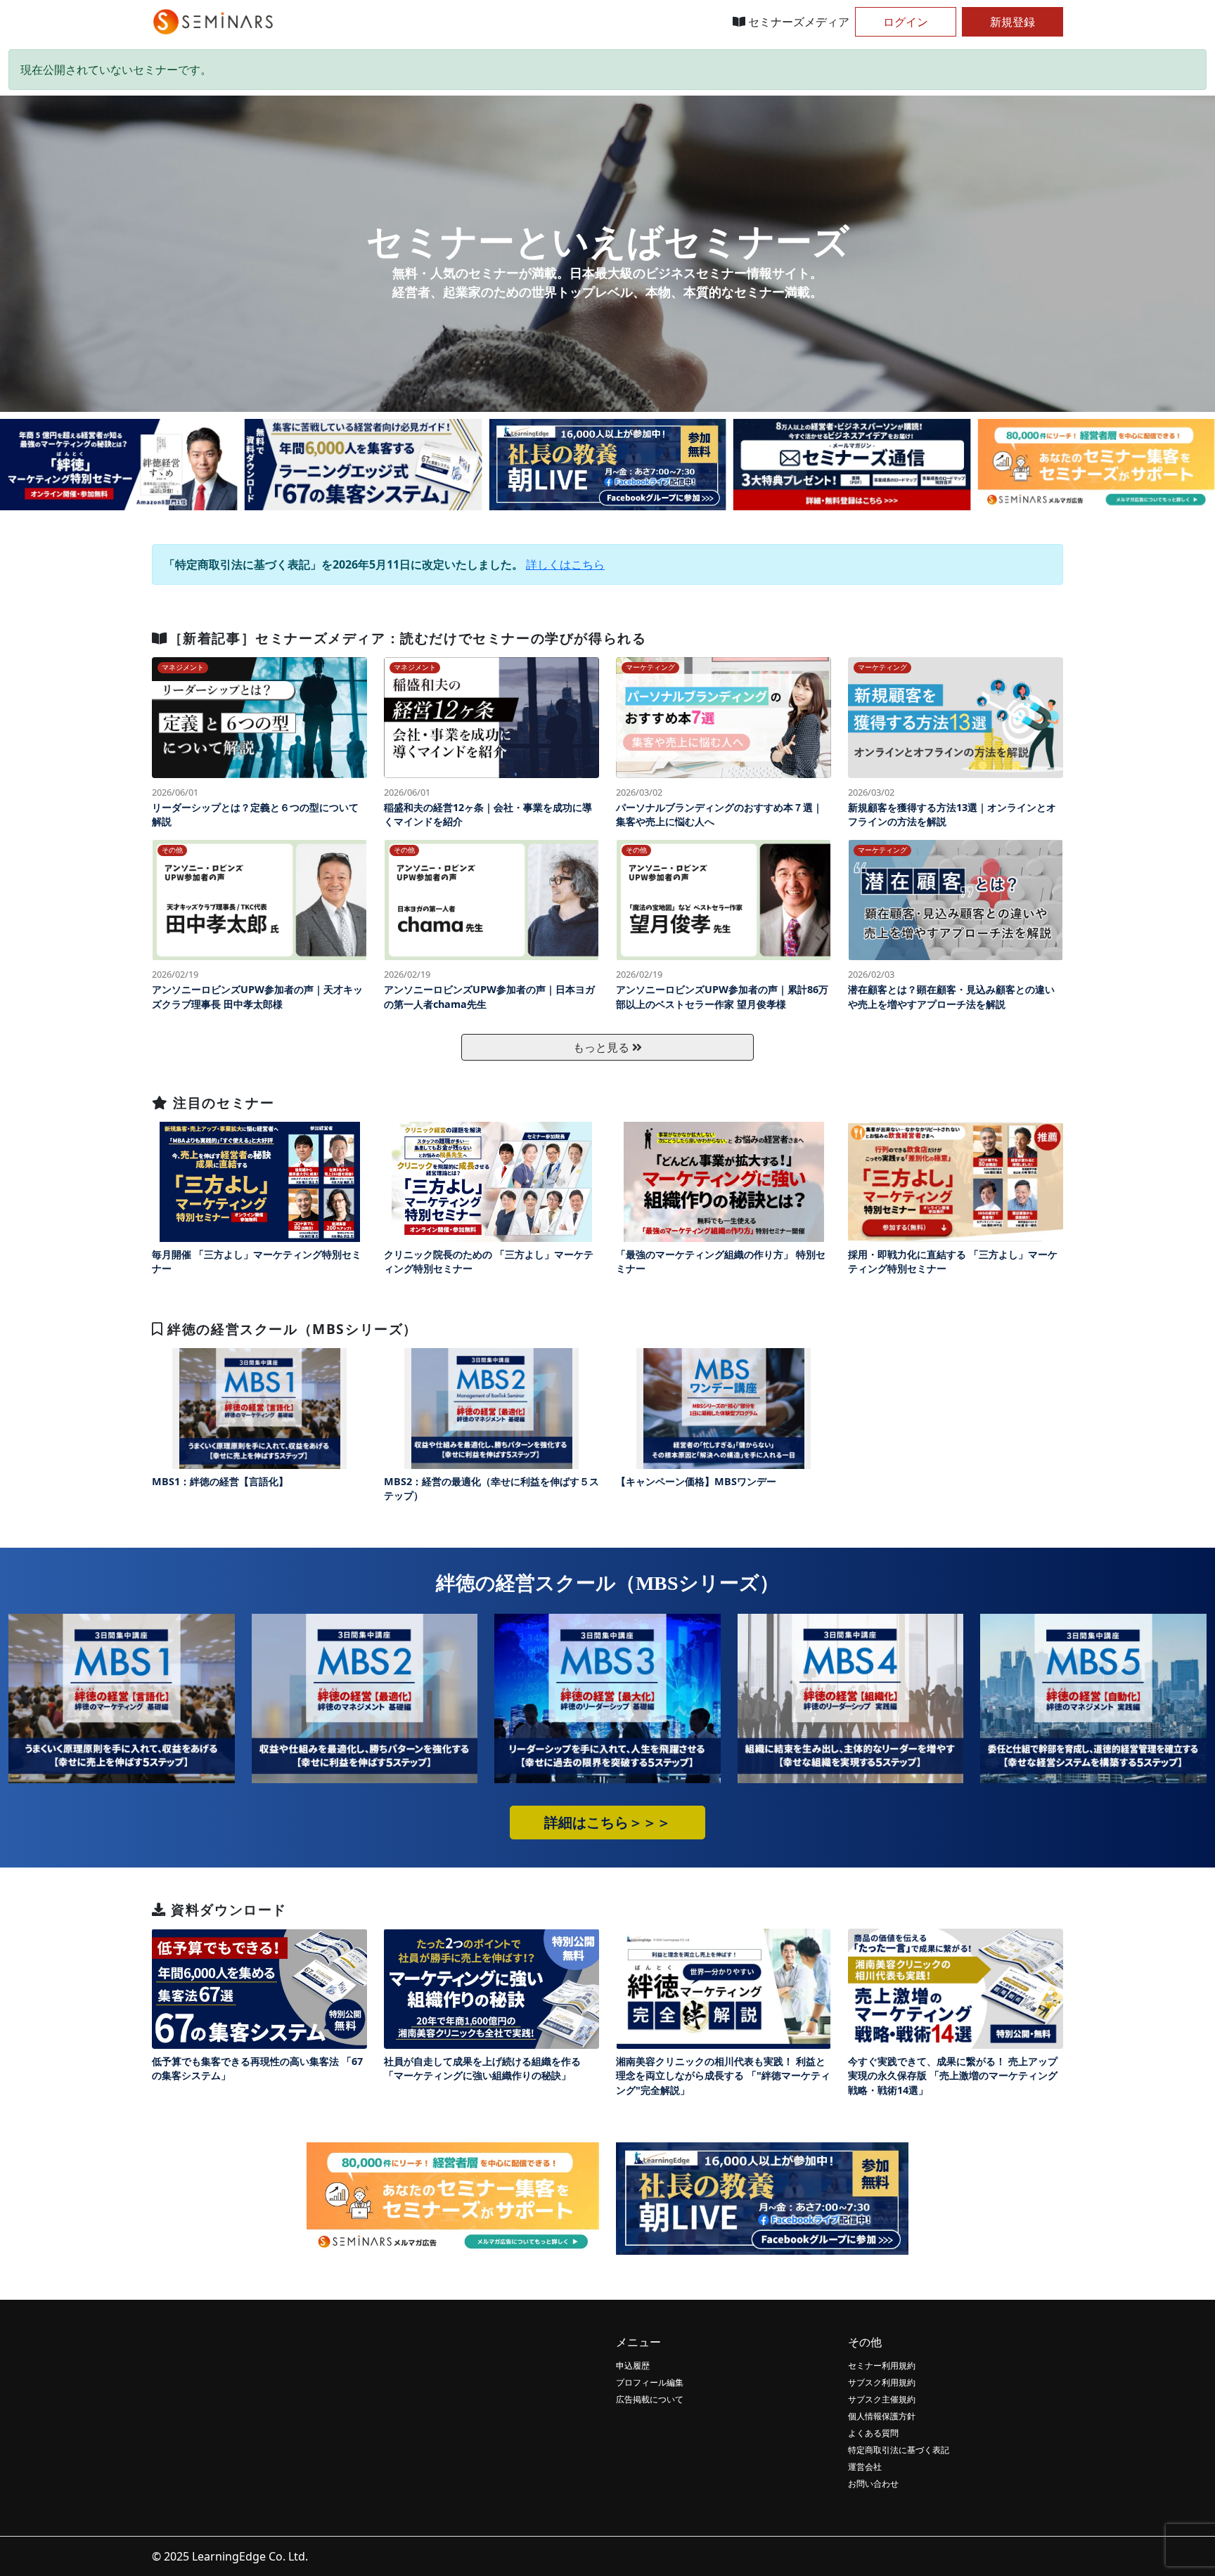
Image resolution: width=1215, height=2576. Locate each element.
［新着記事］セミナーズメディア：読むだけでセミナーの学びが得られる (407, 638)
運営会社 (865, 2467)
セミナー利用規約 (882, 2365)
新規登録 (1012, 22)
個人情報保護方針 (882, 2416)
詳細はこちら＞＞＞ (607, 1823)
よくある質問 (873, 2433)
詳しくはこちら (565, 564)
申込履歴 (633, 2365)
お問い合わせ (873, 2484)
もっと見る (603, 1047)
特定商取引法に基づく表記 (899, 2450)
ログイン (906, 22)
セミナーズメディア (797, 22)
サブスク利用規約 (882, 2382)
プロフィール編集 (650, 2382)
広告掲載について (650, 2399)
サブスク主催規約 (882, 2399)
